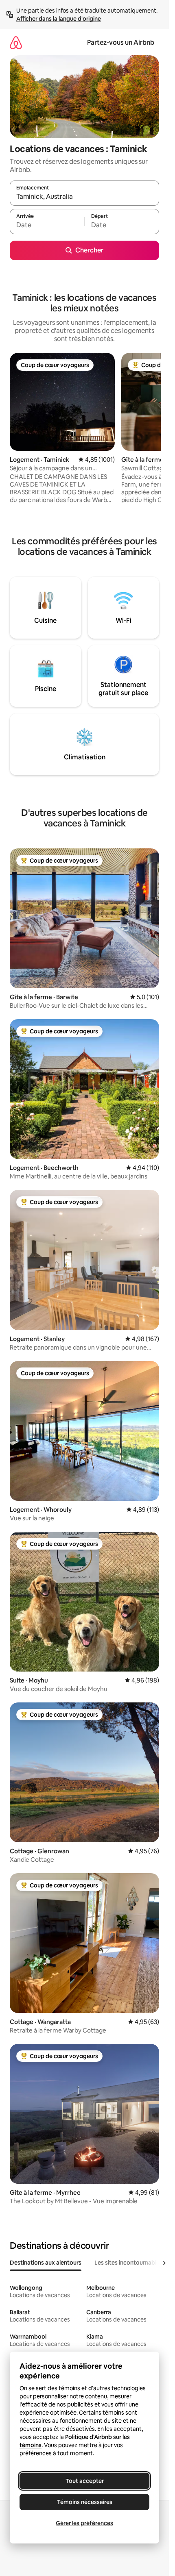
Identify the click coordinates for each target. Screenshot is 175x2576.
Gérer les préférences (84, 2523)
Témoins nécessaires (85, 2502)
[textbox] (47, 225)
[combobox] (84, 197)
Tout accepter (85, 2481)
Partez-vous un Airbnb (121, 42)
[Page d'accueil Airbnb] (16, 42)
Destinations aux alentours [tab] (46, 2263)
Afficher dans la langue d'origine (59, 19)
